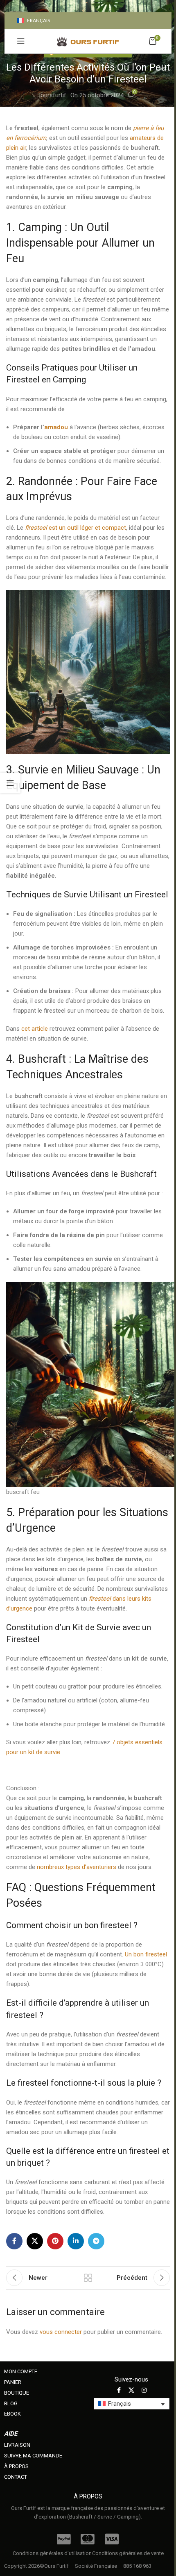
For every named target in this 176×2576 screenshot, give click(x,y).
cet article (35, 1029)
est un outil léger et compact (76, 528)
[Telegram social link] (96, 2241)
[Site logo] (88, 41)
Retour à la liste (88, 2278)
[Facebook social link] (14, 2241)
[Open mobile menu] (21, 41)
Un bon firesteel (146, 1954)
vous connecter (61, 2332)
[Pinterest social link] (55, 2241)
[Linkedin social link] (76, 2241)
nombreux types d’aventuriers (77, 1867)
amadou (56, 427)
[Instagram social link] (144, 2390)
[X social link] (35, 2241)
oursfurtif (53, 95)
